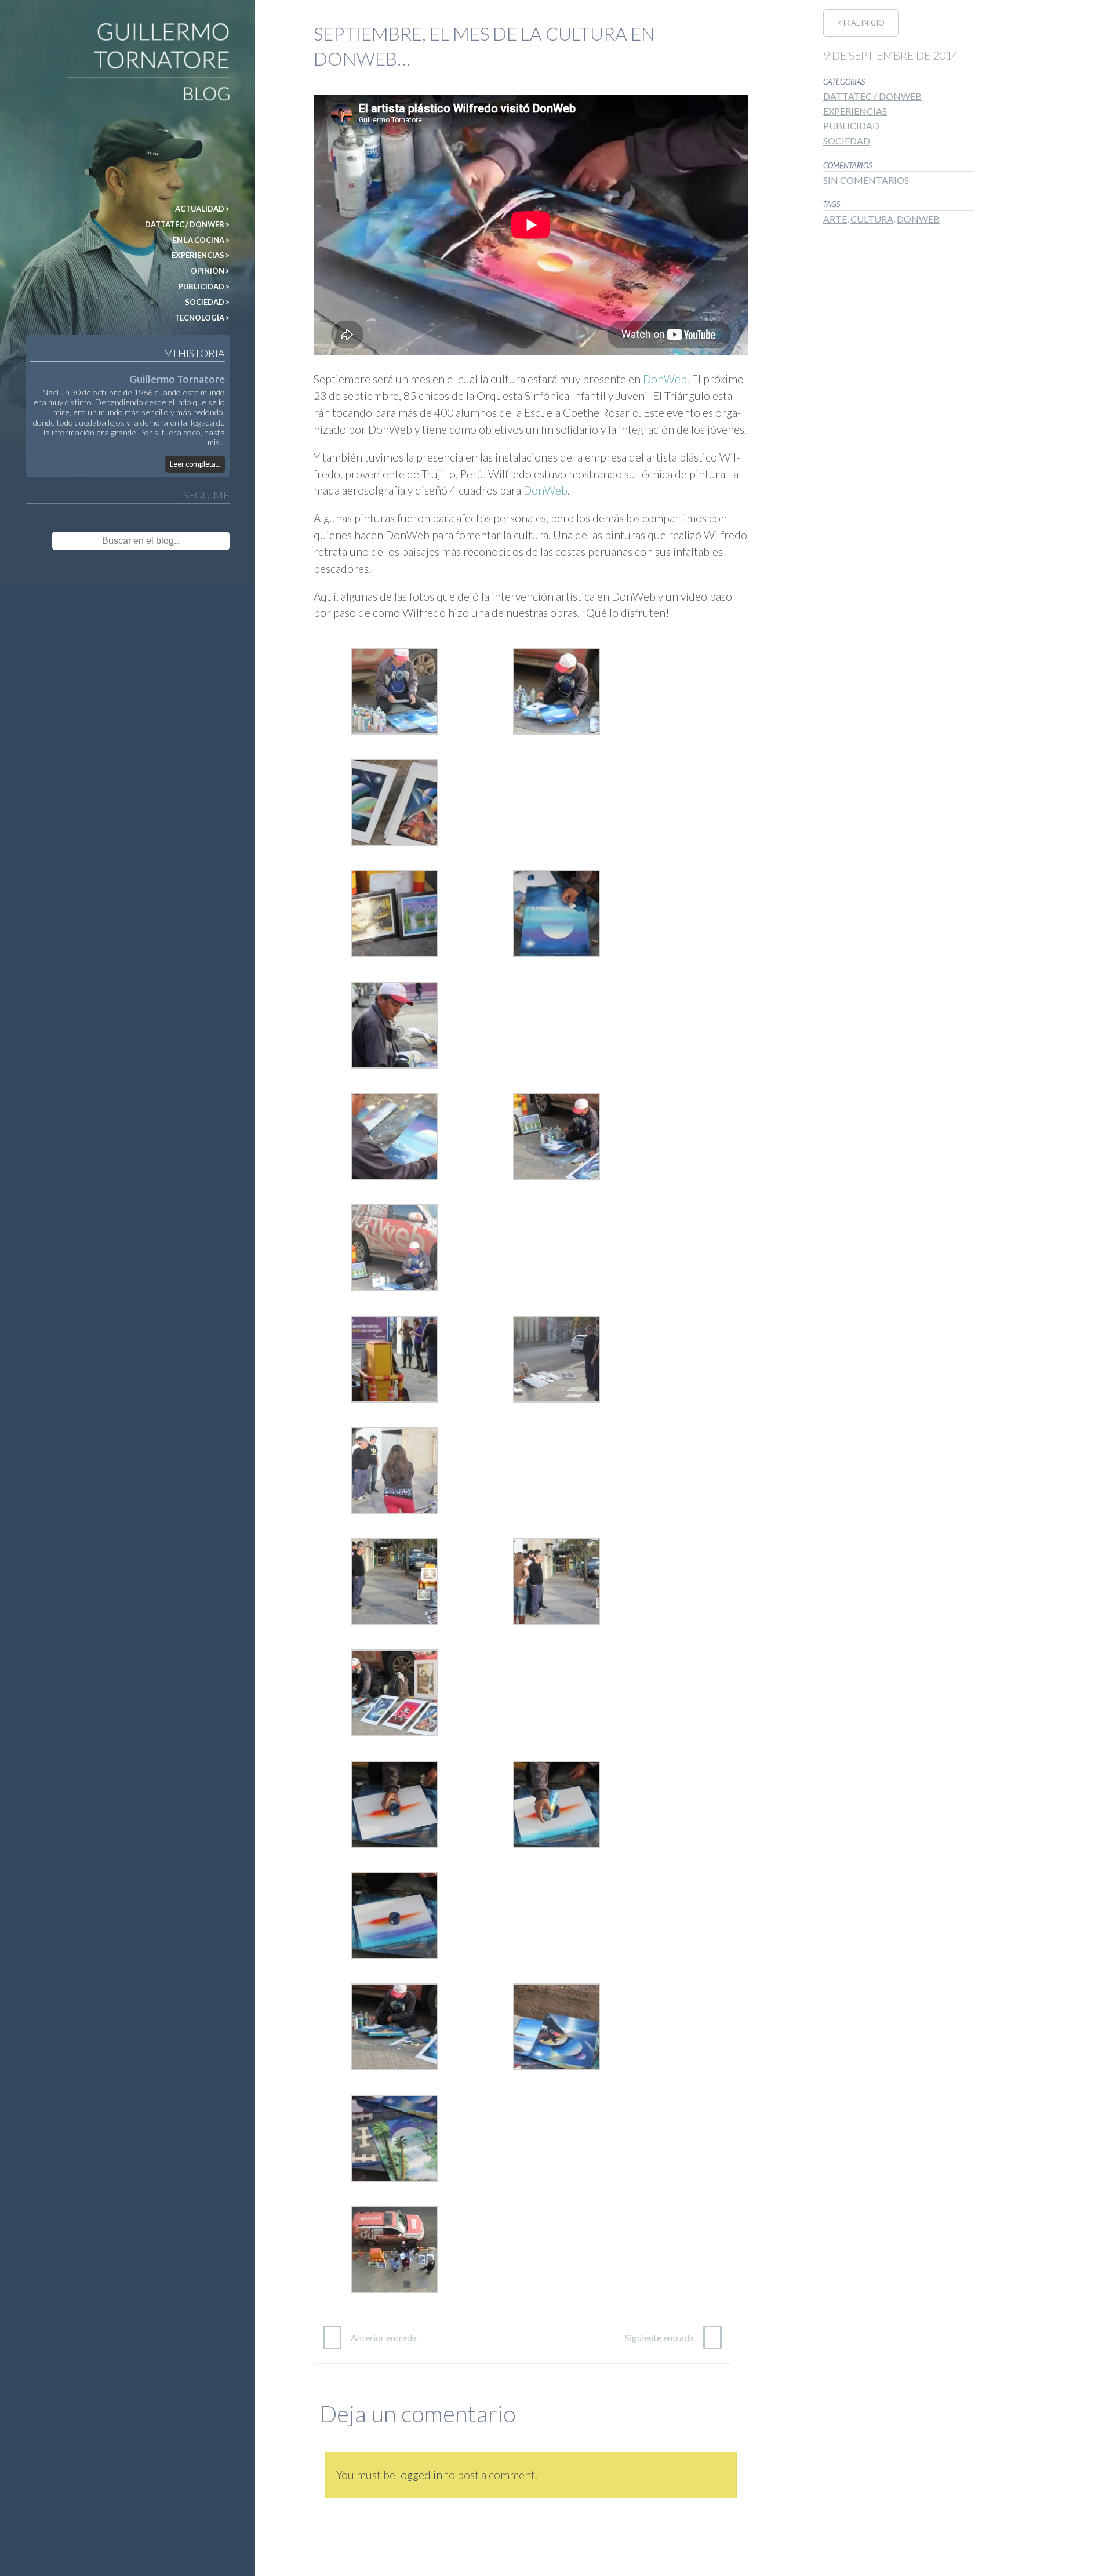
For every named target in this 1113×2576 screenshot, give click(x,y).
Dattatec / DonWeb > (187, 224)
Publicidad (851, 126)
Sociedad (847, 141)
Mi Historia (194, 353)
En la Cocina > (201, 240)
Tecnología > (202, 318)
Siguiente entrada (659, 2337)
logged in (420, 2475)
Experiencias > (201, 255)
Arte (835, 219)
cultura (872, 219)
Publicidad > (204, 286)
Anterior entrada (384, 2337)
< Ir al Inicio (861, 23)
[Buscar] (210, 541)
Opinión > (210, 271)
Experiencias (855, 111)
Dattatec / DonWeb (872, 96)
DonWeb (664, 379)
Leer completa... (195, 464)
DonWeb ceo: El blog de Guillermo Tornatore (58, 28)
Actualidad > (202, 209)
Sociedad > (207, 302)
